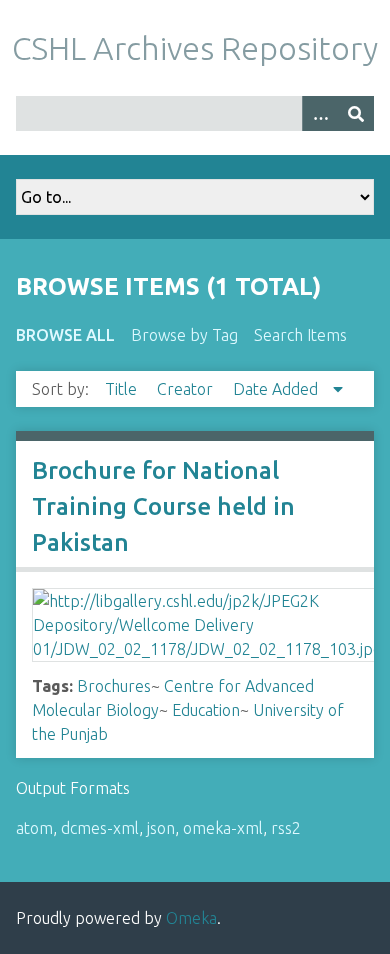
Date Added (277, 389)
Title (123, 389)
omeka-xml (223, 828)
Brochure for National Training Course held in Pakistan (163, 506)
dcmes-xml (100, 828)
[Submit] (356, 113)
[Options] (320, 113)
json (161, 828)
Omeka (191, 918)
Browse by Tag (184, 335)
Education (206, 710)
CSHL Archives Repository (195, 48)
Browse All (65, 335)
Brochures (114, 686)
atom (34, 828)
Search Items (300, 335)
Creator (187, 389)
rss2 (286, 828)
